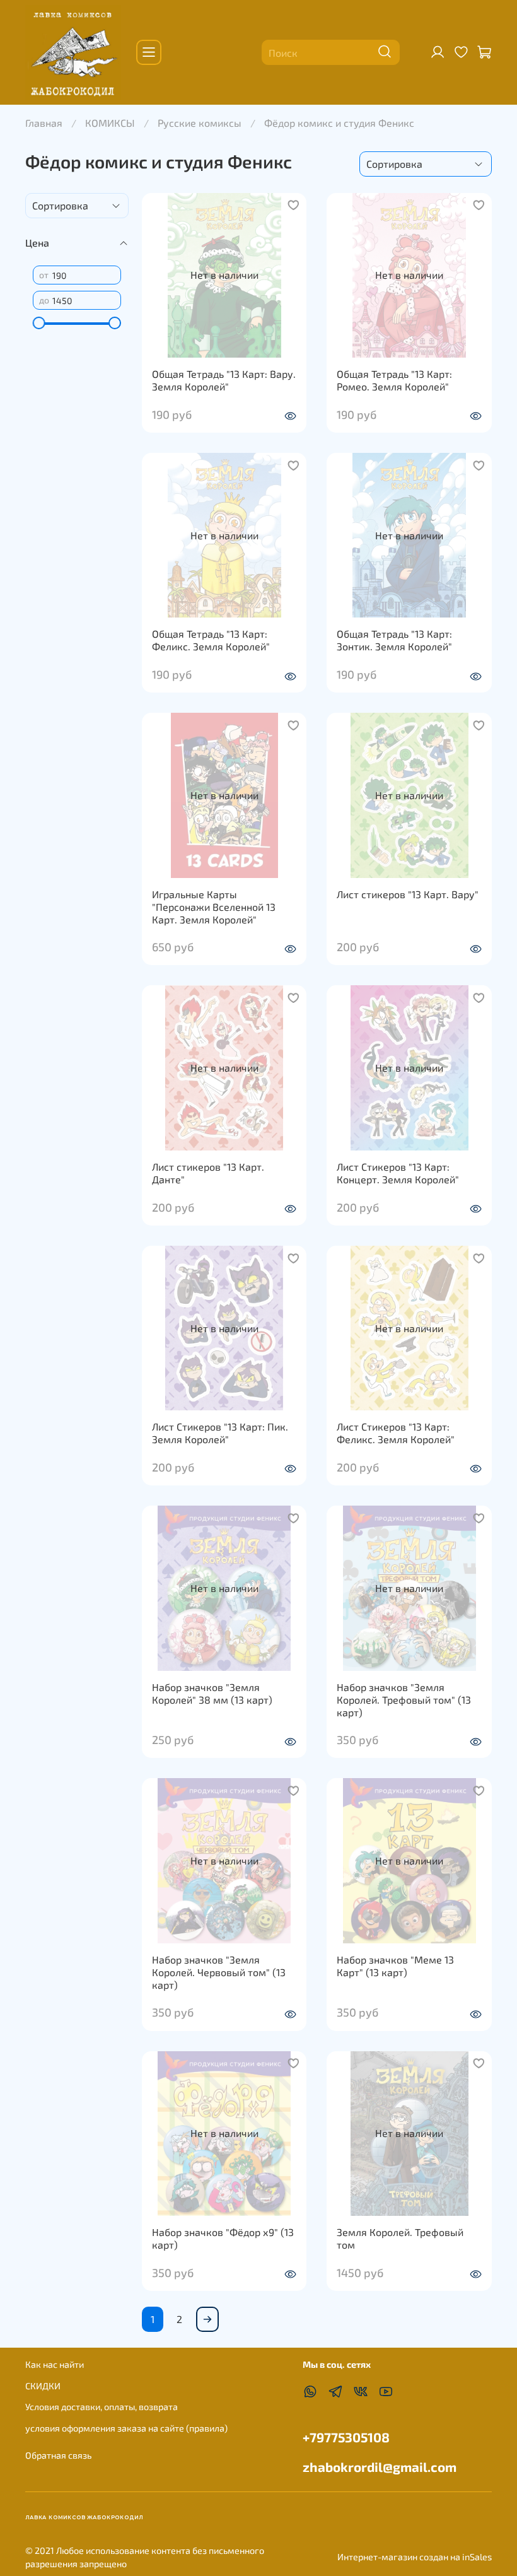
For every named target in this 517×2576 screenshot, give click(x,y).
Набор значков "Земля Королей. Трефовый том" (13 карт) (404, 1700)
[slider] (39, 323)
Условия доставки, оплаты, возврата (102, 2407)
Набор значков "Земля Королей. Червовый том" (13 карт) (219, 1972)
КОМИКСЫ (110, 123)
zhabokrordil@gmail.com (380, 2467)
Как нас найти (55, 2364)
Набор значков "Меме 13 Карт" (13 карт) (395, 1966)
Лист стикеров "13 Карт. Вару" (408, 894)
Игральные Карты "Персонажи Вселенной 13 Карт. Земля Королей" (214, 907)
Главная (44, 123)
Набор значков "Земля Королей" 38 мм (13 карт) (212, 1693)
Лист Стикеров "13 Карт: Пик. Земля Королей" (220, 1433)
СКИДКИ (43, 2386)
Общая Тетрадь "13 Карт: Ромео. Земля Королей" (394, 380)
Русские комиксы (200, 123)
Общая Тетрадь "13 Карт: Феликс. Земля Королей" (211, 640)
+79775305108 (346, 2437)
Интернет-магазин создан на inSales (415, 2557)
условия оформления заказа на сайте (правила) (126, 2428)
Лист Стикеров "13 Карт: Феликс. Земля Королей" (396, 1433)
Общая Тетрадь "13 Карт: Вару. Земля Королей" (224, 380)
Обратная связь (58, 2455)
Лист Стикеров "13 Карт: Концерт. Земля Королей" (398, 1173)
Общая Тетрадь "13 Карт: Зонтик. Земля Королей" (394, 640)
